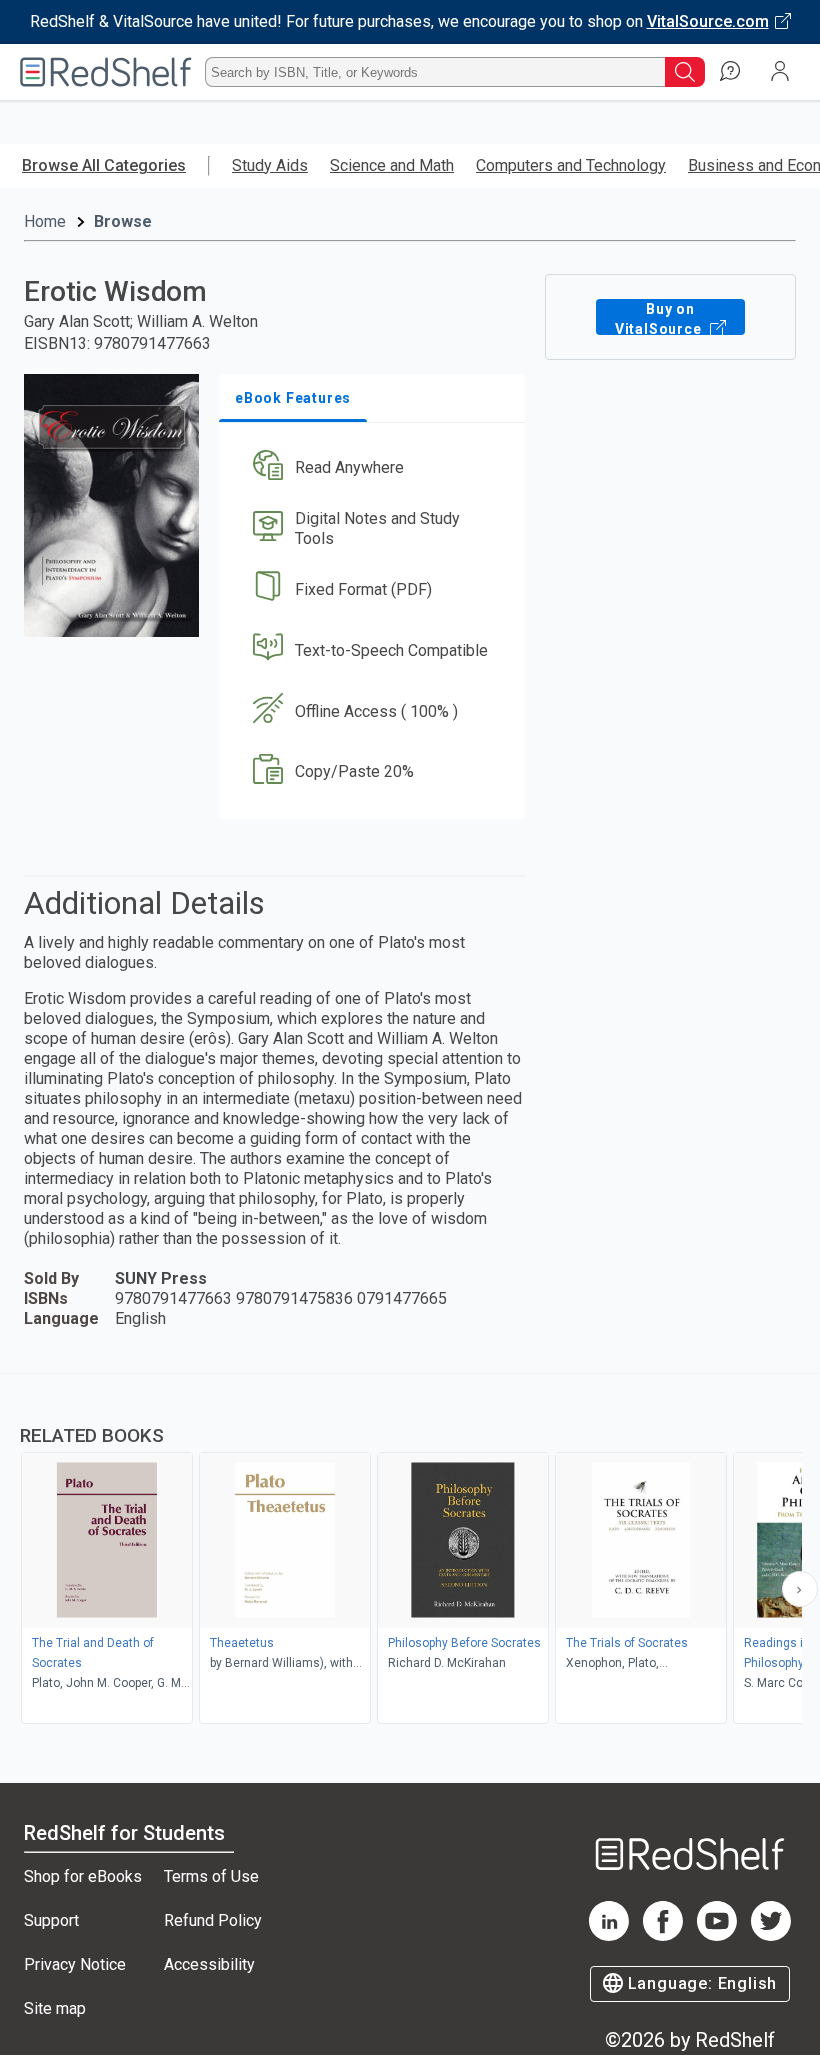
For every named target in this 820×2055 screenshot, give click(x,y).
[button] (370, 468)
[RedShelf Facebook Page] (663, 1935)
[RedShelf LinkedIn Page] (609, 1935)
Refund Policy (213, 1920)
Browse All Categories (104, 165)
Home (45, 221)
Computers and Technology (571, 165)
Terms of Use (211, 1876)
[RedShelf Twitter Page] (771, 1935)
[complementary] (410, 1551)
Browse (123, 221)
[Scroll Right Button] (800, 1589)
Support (51, 1920)
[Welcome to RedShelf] (106, 72)
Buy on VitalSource (660, 318)
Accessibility (209, 1964)
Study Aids (270, 165)
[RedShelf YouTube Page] (717, 1935)
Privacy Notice (75, 1964)
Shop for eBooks (83, 1876)
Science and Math (392, 165)
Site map (55, 2008)
